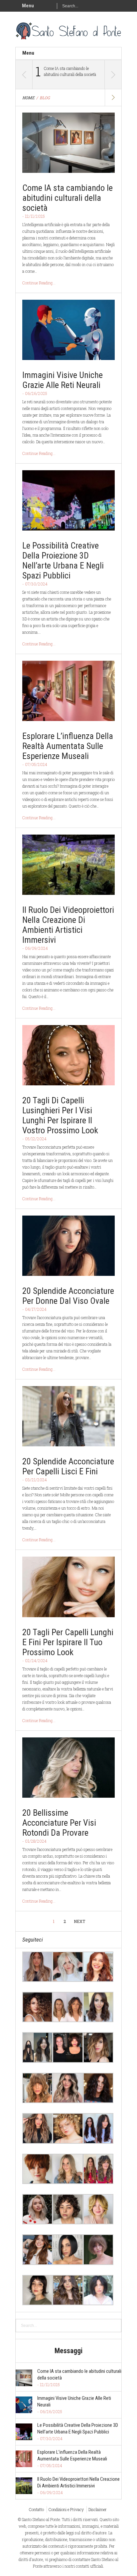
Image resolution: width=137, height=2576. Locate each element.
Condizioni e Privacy (66, 2509)
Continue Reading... (39, 283)
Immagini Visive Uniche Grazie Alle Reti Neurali (63, 380)
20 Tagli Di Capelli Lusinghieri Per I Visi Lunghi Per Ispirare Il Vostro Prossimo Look (60, 1115)
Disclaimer (98, 2509)
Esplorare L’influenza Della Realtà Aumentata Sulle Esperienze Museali (68, 746)
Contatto (36, 2509)
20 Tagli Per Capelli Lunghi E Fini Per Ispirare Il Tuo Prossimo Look (68, 1642)
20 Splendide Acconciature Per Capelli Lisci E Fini (68, 1466)
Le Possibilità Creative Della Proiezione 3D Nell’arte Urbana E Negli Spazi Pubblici (63, 560)
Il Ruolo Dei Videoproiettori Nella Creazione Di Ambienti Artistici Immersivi (68, 925)
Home (28, 98)
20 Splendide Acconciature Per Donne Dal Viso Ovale (68, 1296)
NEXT (79, 1921)
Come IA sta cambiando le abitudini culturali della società (70, 71)
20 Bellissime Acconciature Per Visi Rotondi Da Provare (59, 1823)
